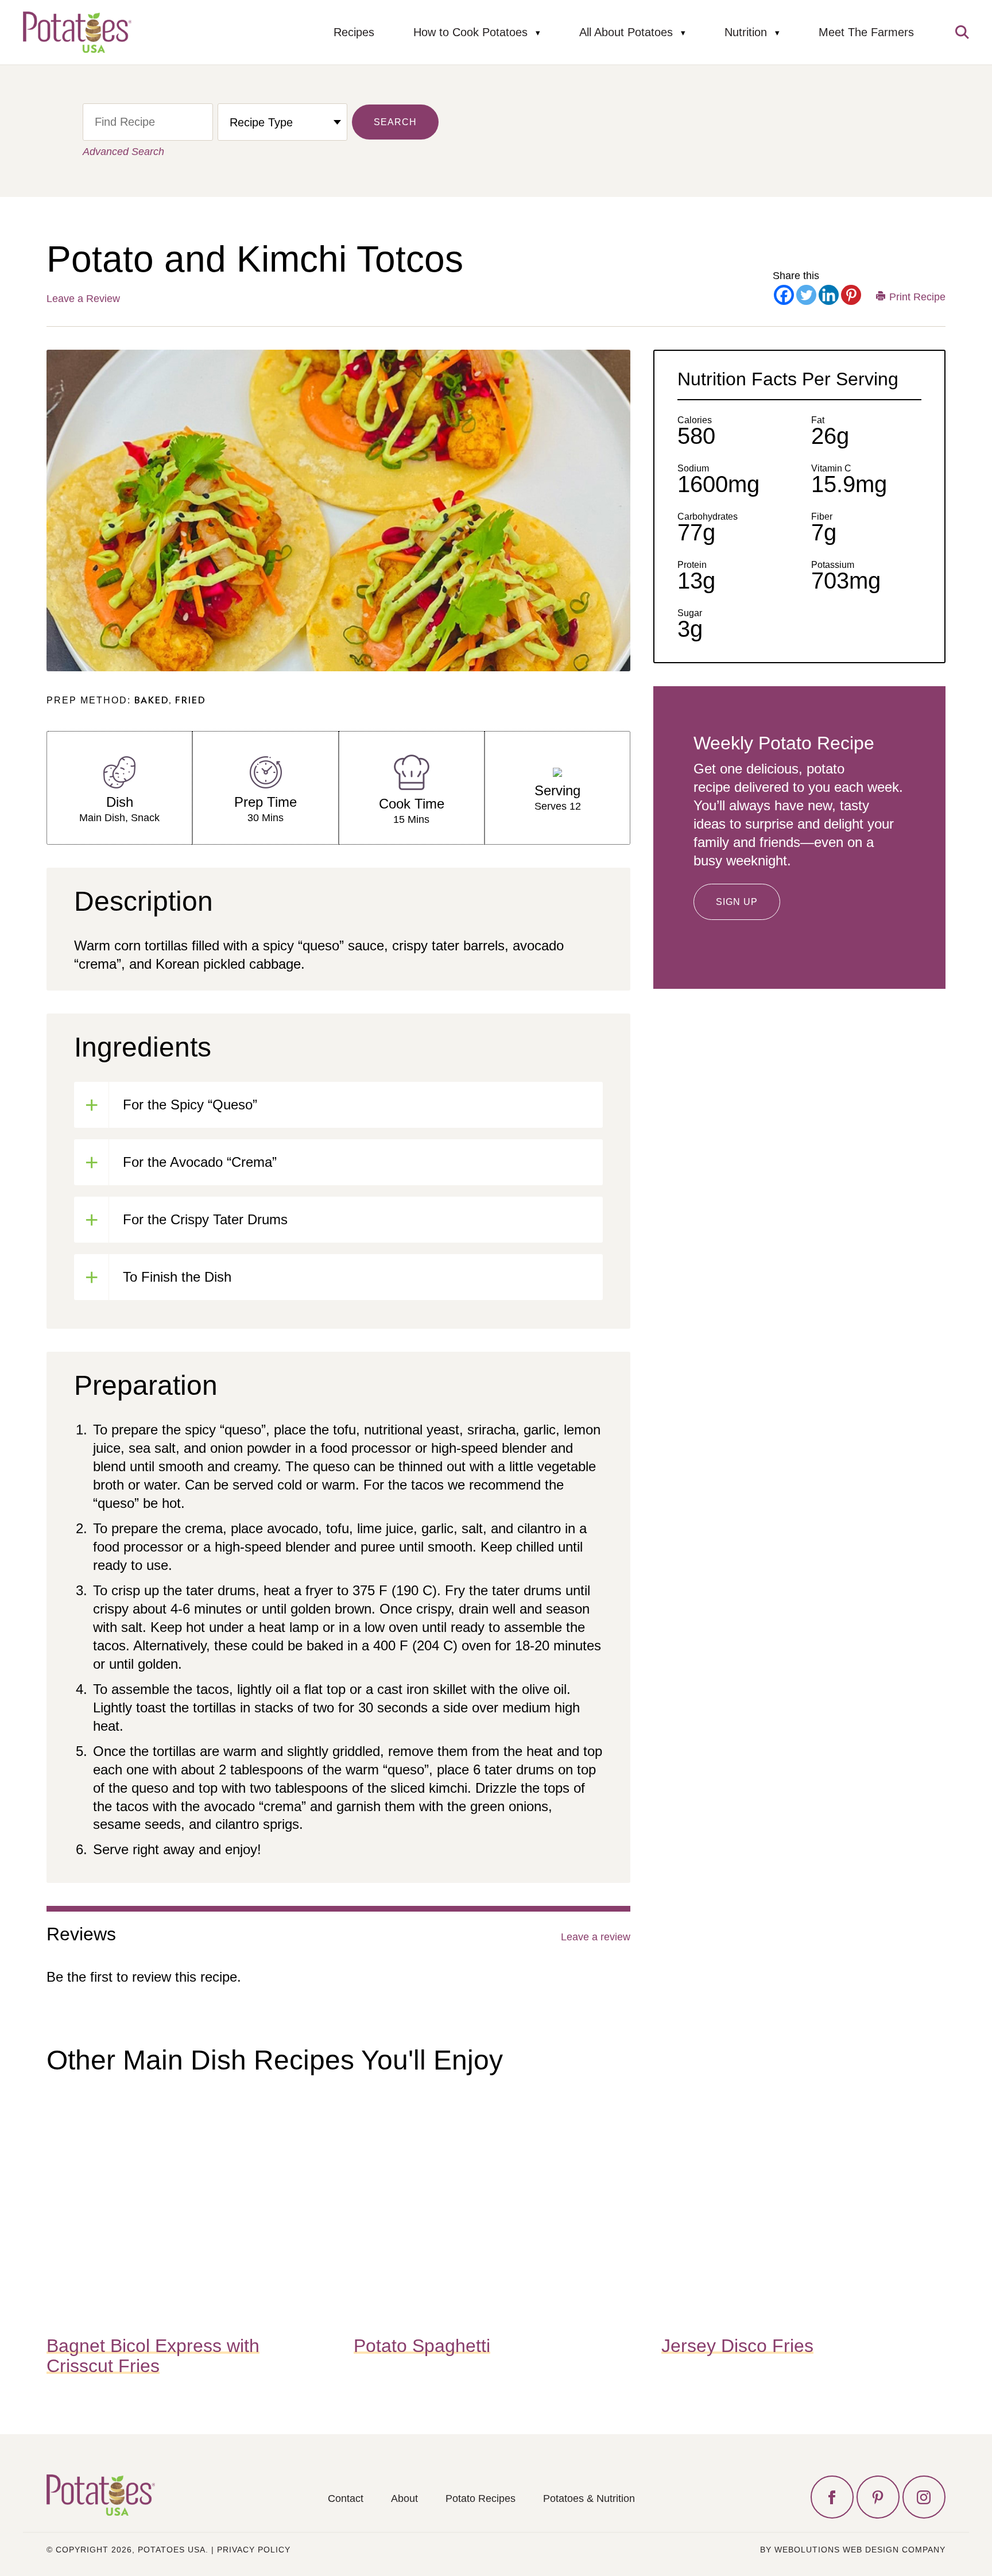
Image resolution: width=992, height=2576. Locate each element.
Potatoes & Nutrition (589, 2498)
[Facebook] (784, 295)
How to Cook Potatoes (470, 32)
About (404, 2498)
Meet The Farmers (866, 32)
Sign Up (737, 902)
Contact (346, 2498)
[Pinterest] (851, 295)
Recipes (354, 32)
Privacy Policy (254, 2550)
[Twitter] (806, 295)
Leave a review (596, 1937)
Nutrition (746, 32)
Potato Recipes (480, 2498)
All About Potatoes (626, 32)
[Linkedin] (829, 295)
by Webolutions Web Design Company (853, 2550)
